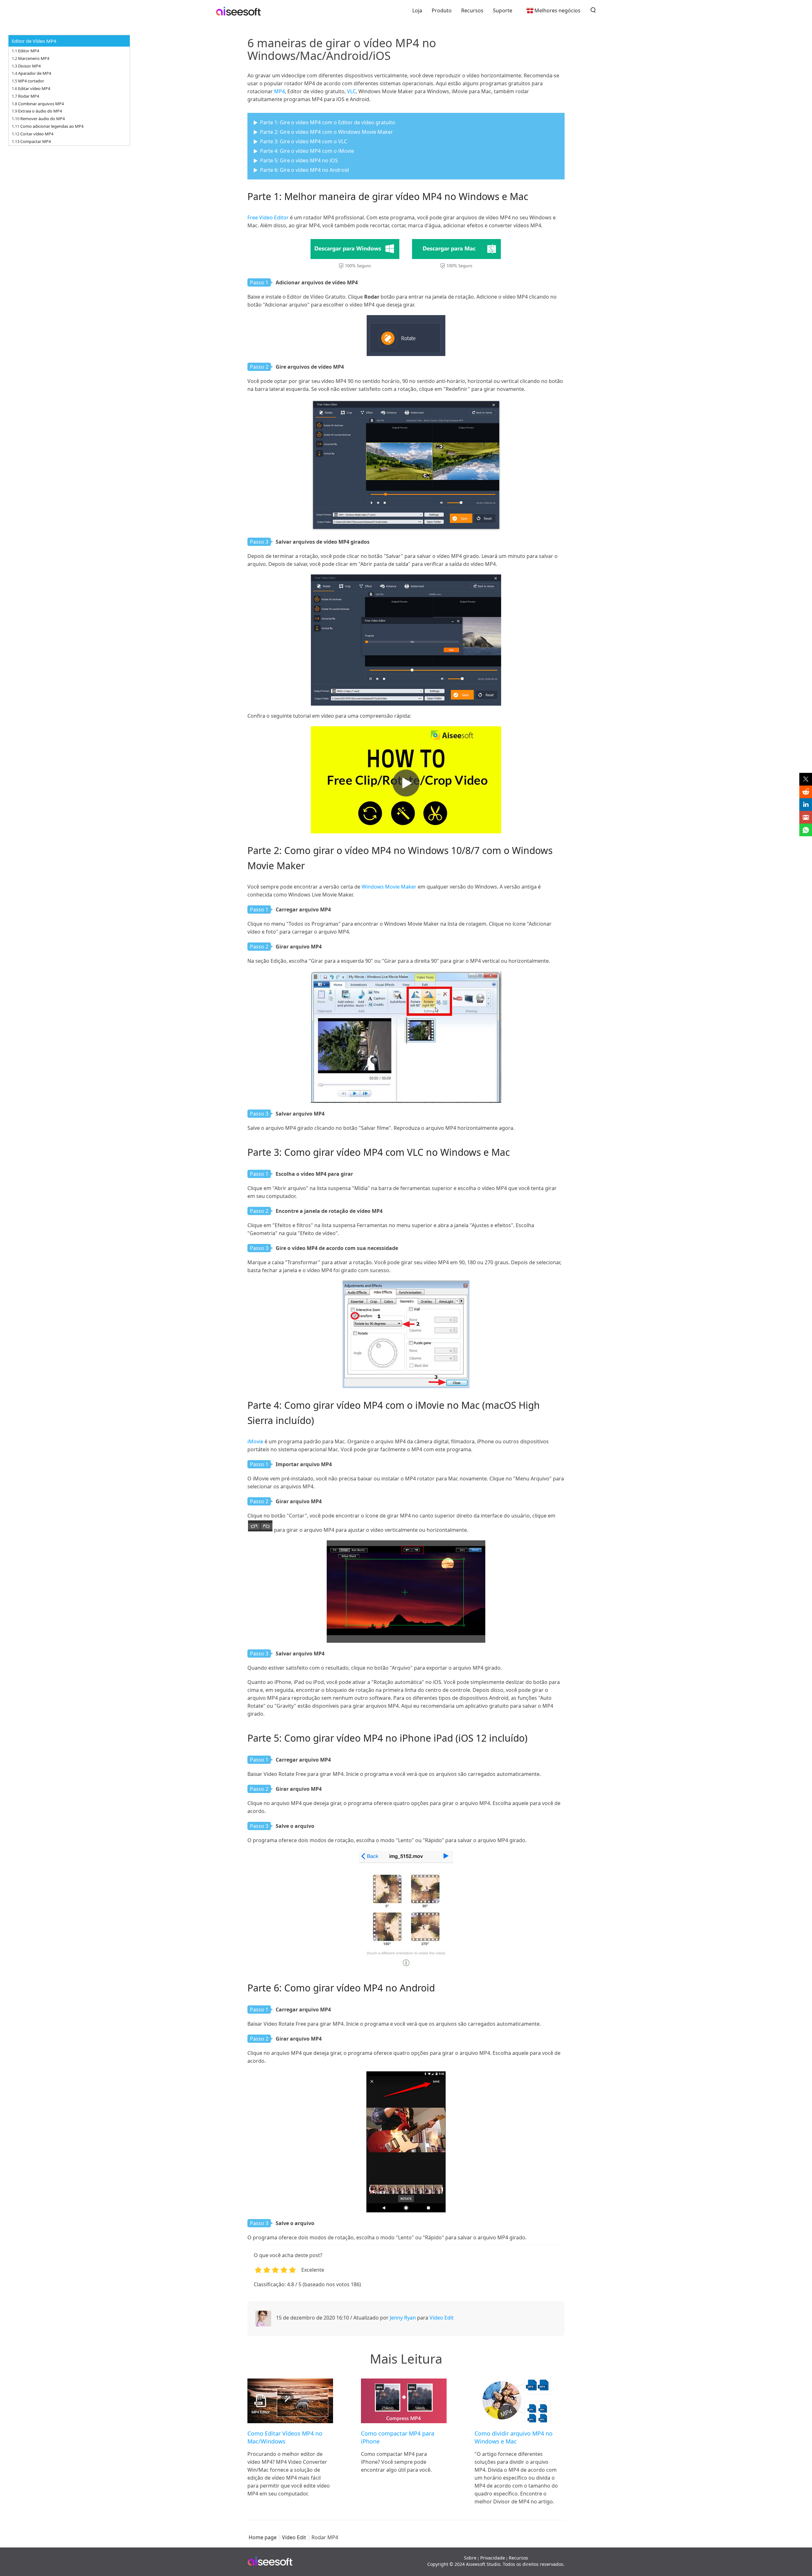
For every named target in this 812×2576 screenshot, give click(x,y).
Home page (263, 2537)
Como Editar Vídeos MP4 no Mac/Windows (285, 2437)
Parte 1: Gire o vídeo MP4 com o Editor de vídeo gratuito (328, 122)
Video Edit (442, 2318)
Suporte (503, 10)
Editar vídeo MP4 (34, 88)
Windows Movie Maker (389, 887)
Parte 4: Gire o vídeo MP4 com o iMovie (307, 151)
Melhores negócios (557, 10)
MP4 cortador (31, 81)
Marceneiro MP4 (34, 58)
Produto (442, 10)
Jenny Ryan (403, 2318)
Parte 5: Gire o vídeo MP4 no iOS (299, 160)
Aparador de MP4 (35, 73)
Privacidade (493, 2558)
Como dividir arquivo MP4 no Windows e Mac (514, 2437)
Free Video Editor (268, 217)
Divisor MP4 (29, 66)
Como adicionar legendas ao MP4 (52, 126)
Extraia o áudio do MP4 (40, 111)
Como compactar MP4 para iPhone (398, 2437)
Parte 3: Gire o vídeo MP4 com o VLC (304, 141)
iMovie (255, 1441)
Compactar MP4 (36, 141)
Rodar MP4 (29, 96)
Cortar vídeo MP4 (37, 134)
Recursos (472, 10)
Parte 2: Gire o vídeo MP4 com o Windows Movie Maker (327, 132)
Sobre (470, 2558)
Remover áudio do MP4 (43, 119)
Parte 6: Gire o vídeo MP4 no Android (304, 170)
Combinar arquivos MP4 (41, 104)
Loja (417, 10)
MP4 (279, 91)
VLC (351, 91)
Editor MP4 (29, 51)
